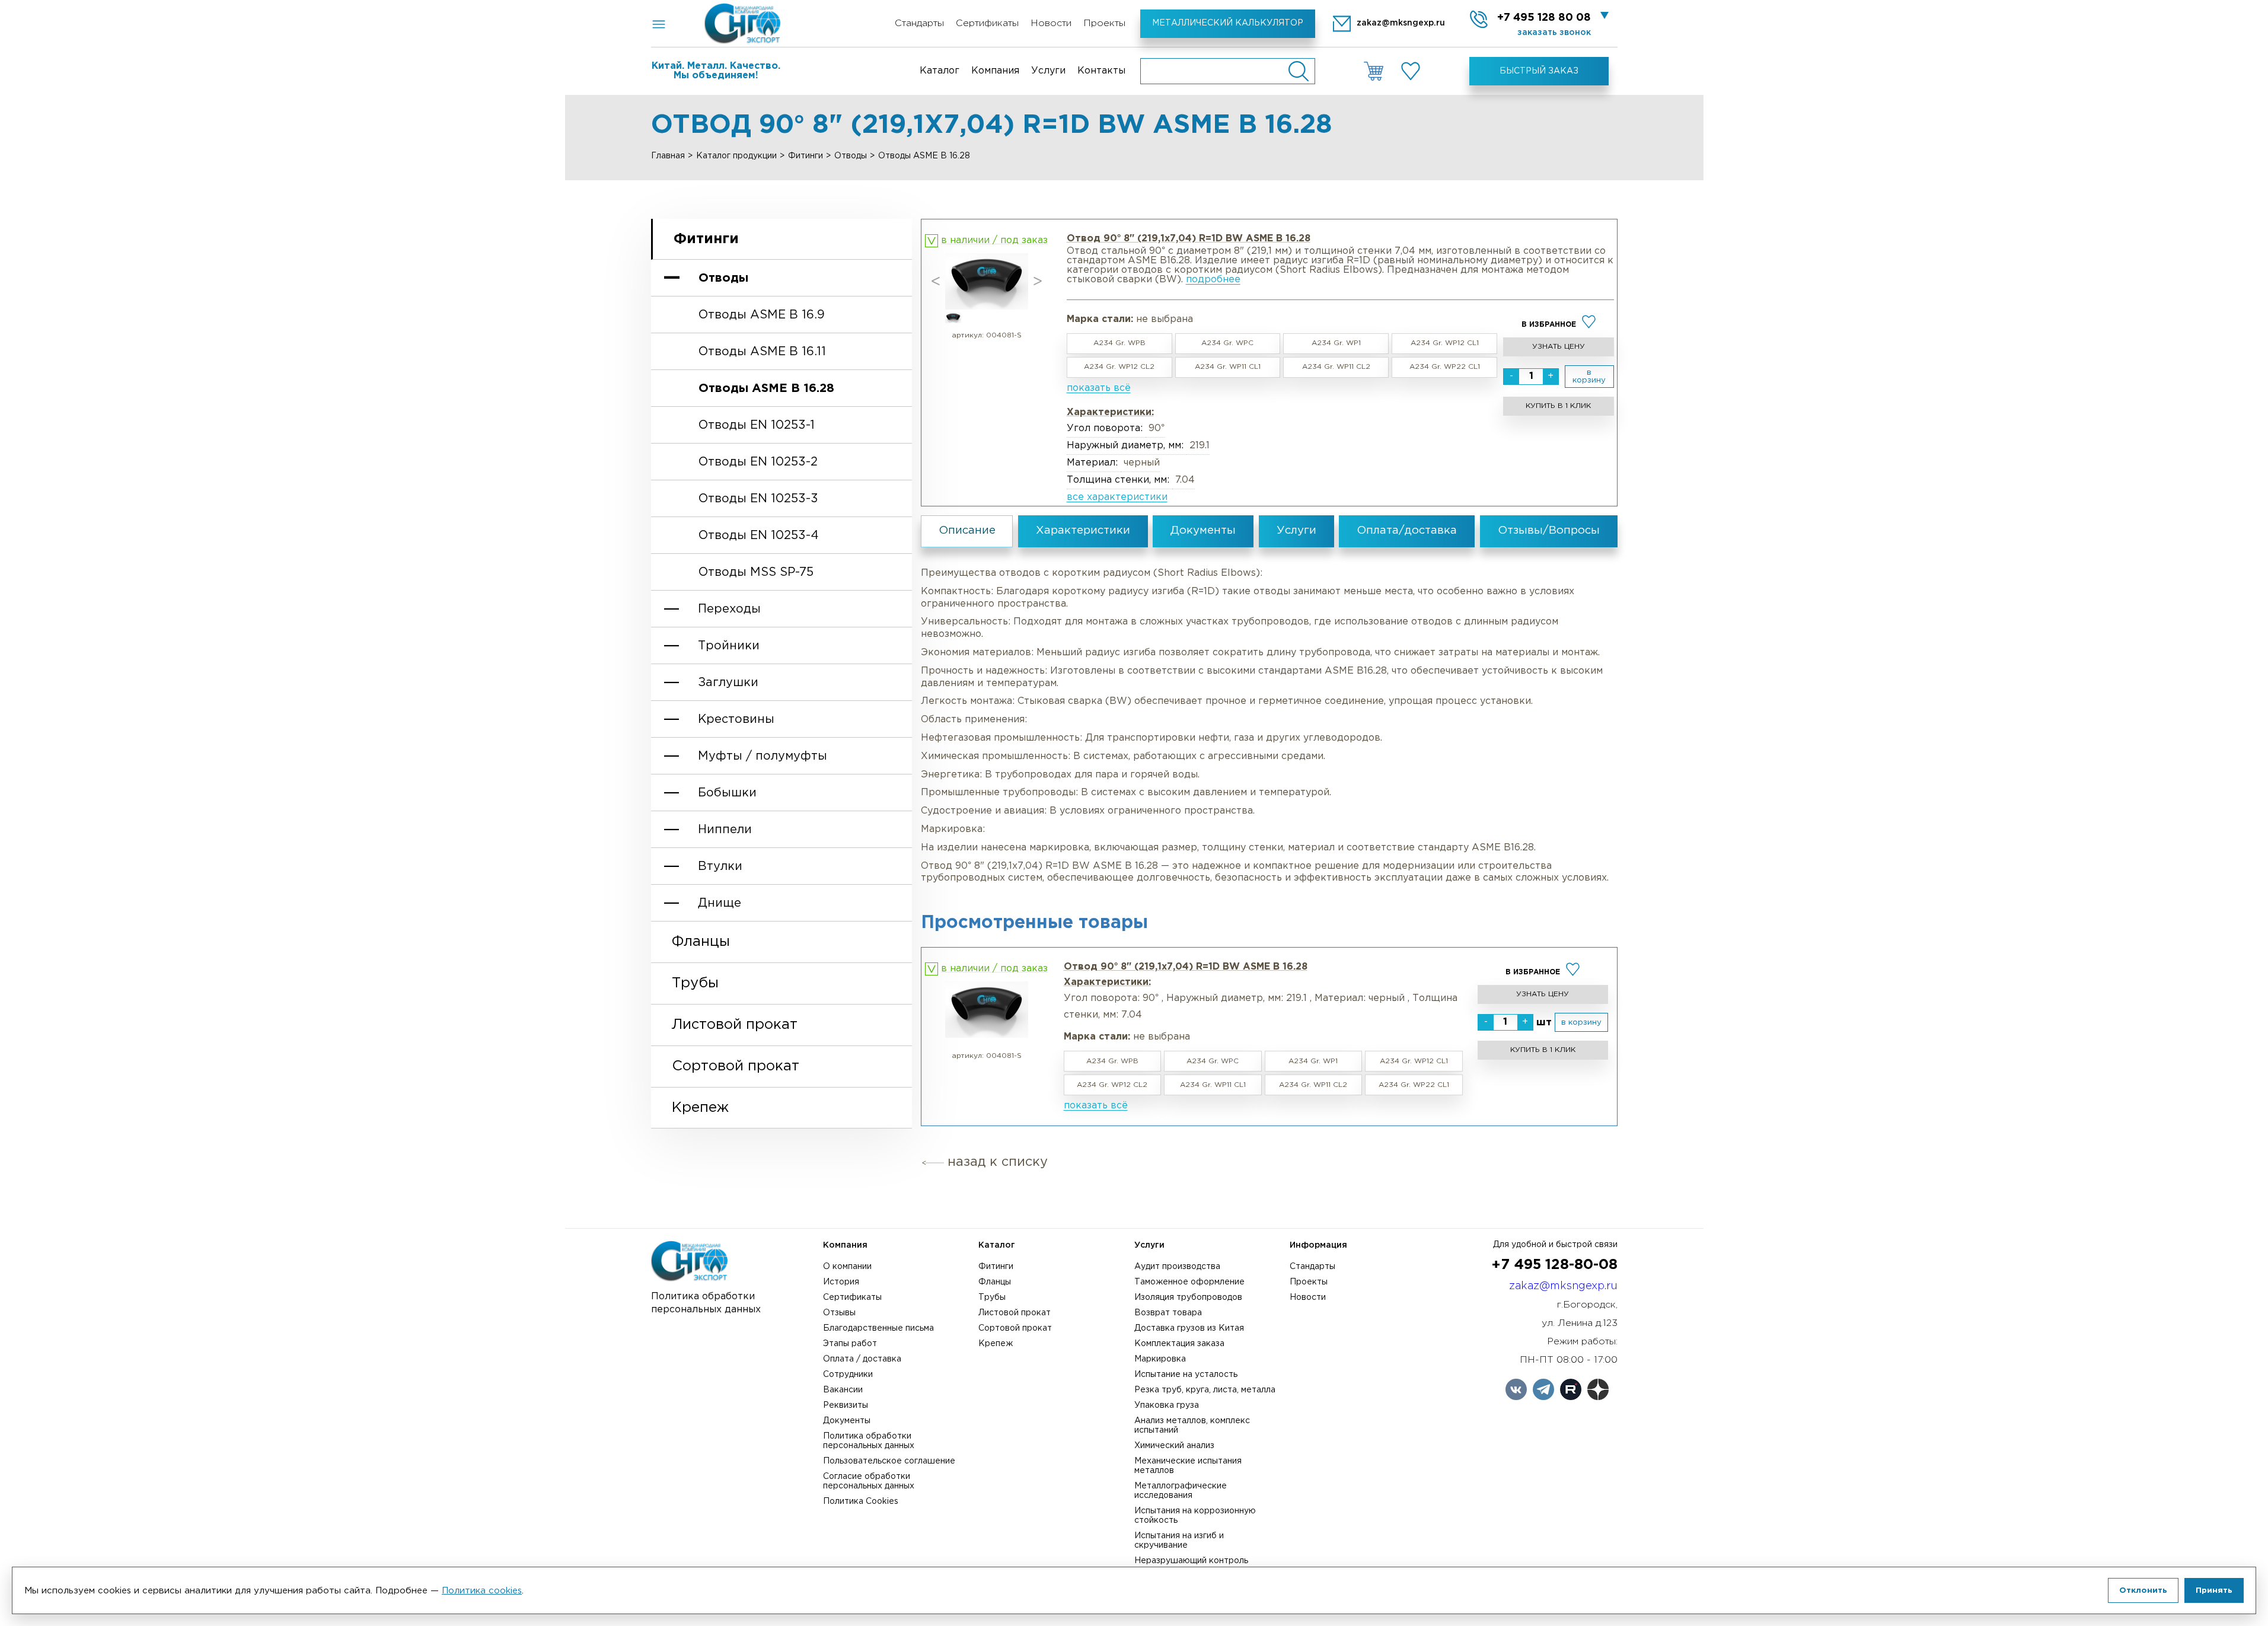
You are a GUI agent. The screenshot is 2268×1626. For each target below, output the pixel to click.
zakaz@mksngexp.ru (1563, 1286)
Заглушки (728, 683)
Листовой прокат (735, 1025)
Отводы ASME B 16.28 (766, 388)
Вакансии (843, 1390)
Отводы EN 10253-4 (759, 535)
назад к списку (998, 1162)
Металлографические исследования (1181, 1491)
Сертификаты (987, 23)
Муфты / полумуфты (763, 756)
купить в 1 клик (1558, 406)
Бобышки (727, 793)
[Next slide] (1038, 281)
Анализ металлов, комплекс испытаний (1192, 1426)
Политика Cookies (861, 1501)
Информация (1318, 1245)
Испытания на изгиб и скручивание (1179, 1541)
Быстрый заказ (1539, 71)
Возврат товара (1168, 1313)
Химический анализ (1174, 1446)
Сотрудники (848, 1375)
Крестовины (736, 719)
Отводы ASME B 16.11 (762, 352)
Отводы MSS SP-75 (756, 572)
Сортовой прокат (736, 1066)
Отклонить (2143, 1590)
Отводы (851, 156)
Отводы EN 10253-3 (758, 499)
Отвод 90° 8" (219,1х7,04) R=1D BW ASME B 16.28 (1186, 967)
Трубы (695, 983)
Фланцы (701, 942)
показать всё (1099, 388)
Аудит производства (1177, 1267)
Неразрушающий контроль (1191, 1561)
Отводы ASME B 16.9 (762, 315)
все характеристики (1117, 497)
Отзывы (839, 1313)
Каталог (940, 71)
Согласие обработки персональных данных (869, 1481)
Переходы (729, 609)
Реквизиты (846, 1405)
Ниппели (725, 830)
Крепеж (700, 1108)
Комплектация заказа (1179, 1344)
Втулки (720, 866)
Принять (2214, 1590)
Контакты (1101, 71)
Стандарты (919, 23)
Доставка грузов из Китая (1189, 1328)
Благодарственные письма (878, 1328)
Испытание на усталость (1186, 1375)
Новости (1051, 23)
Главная (668, 156)
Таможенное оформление (1189, 1282)
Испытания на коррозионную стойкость (1195, 1516)
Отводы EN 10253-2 (758, 462)
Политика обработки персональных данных (869, 1441)
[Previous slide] (936, 281)
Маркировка (1160, 1359)
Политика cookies (482, 1591)
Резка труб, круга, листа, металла (1205, 1390)
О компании (847, 1267)
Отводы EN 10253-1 (757, 425)
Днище (720, 903)
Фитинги (806, 156)
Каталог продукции (736, 156)
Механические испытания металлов (1188, 1466)
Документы (847, 1421)
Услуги (1048, 71)
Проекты (1104, 23)
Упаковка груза (1167, 1405)
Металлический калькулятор (1228, 23)
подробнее (1213, 280)
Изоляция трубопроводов (1188, 1297)
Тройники (729, 646)
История (841, 1282)
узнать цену (1559, 347)
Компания (995, 71)
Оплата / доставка (862, 1359)
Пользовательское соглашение (889, 1461)
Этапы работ (850, 1344)
